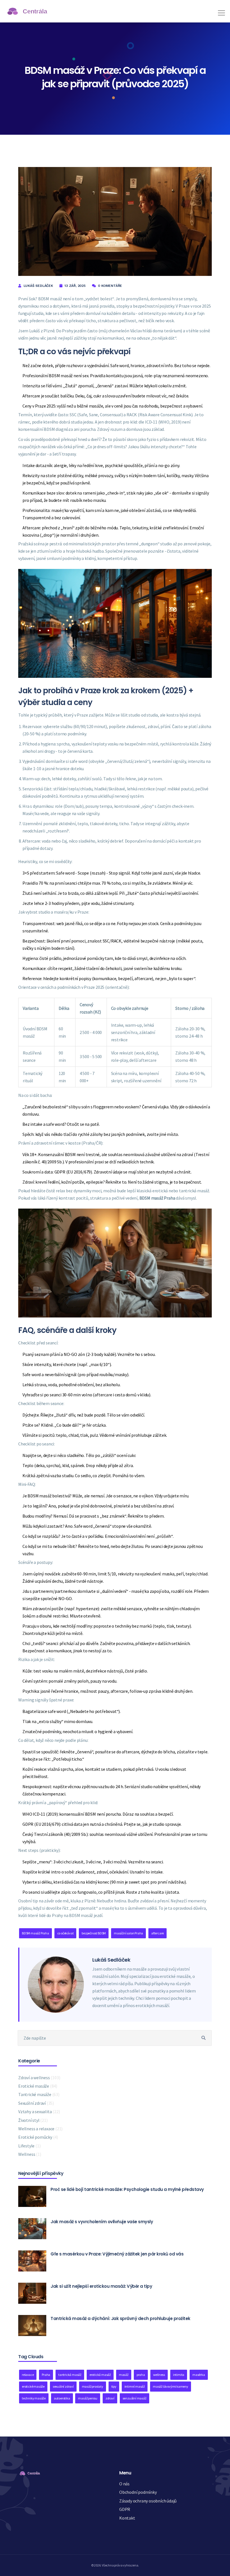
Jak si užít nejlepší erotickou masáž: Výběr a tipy (101, 2286)
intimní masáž (135, 2386)
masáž (124, 2375)
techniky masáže (34, 2398)
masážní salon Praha (128, 1933)
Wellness (30, 2154)
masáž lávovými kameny (171, 2386)
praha (141, 2375)
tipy (114, 2386)
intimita (179, 2375)
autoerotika (62, 2398)
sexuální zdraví (63, 2386)
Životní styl (33, 2120)
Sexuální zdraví (36, 2103)
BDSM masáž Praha (35, 1933)
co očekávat (65, 1933)
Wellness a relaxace (40, 2129)
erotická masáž (100, 2375)
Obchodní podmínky (138, 2492)
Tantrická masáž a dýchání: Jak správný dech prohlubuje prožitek (120, 2318)
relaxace (28, 2375)
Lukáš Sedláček (38, 286)
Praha (46, 2375)
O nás (124, 2484)
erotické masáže (33, 2386)
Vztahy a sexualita (39, 2111)
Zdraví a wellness (39, 2078)
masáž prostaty (93, 2386)
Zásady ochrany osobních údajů (148, 2501)
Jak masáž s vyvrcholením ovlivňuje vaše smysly (102, 2222)
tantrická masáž (70, 2375)
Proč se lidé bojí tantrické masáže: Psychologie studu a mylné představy (127, 2189)
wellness (159, 2375)
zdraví (110, 2398)
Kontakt (127, 2518)
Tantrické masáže (39, 2094)
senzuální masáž (134, 2398)
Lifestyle (29, 2146)
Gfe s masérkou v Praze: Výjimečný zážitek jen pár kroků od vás (117, 2254)
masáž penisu (88, 2398)
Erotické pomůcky (38, 2137)
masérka (199, 2375)
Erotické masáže (38, 2086)
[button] (220, 11)
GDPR (125, 2509)
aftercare (157, 1933)
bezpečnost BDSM (94, 1933)
